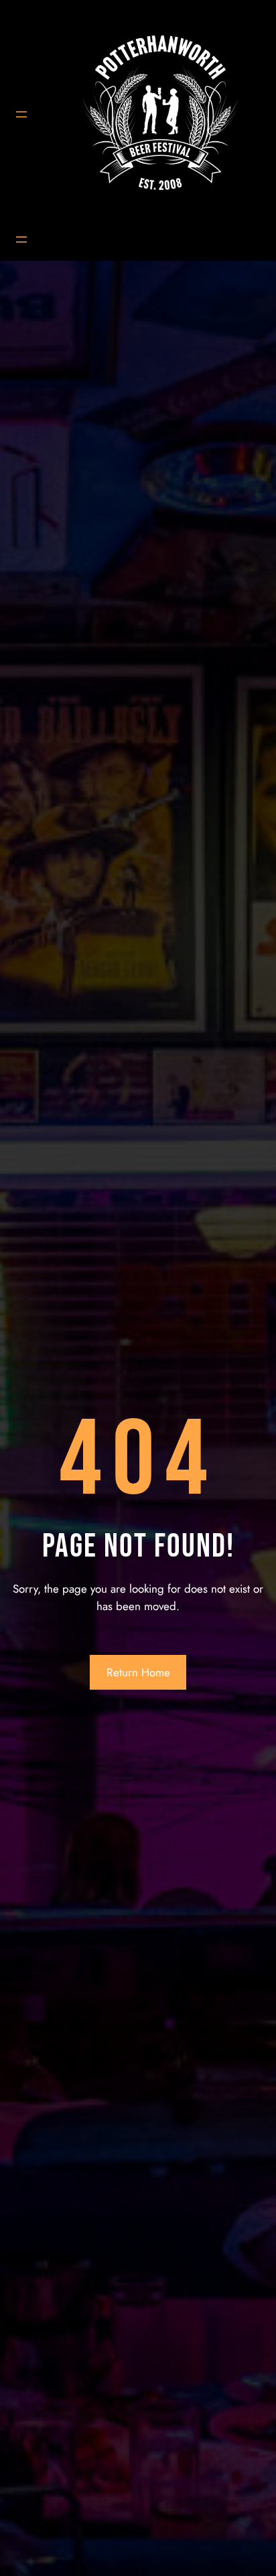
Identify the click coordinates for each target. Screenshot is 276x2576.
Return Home (138, 1672)
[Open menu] (21, 114)
